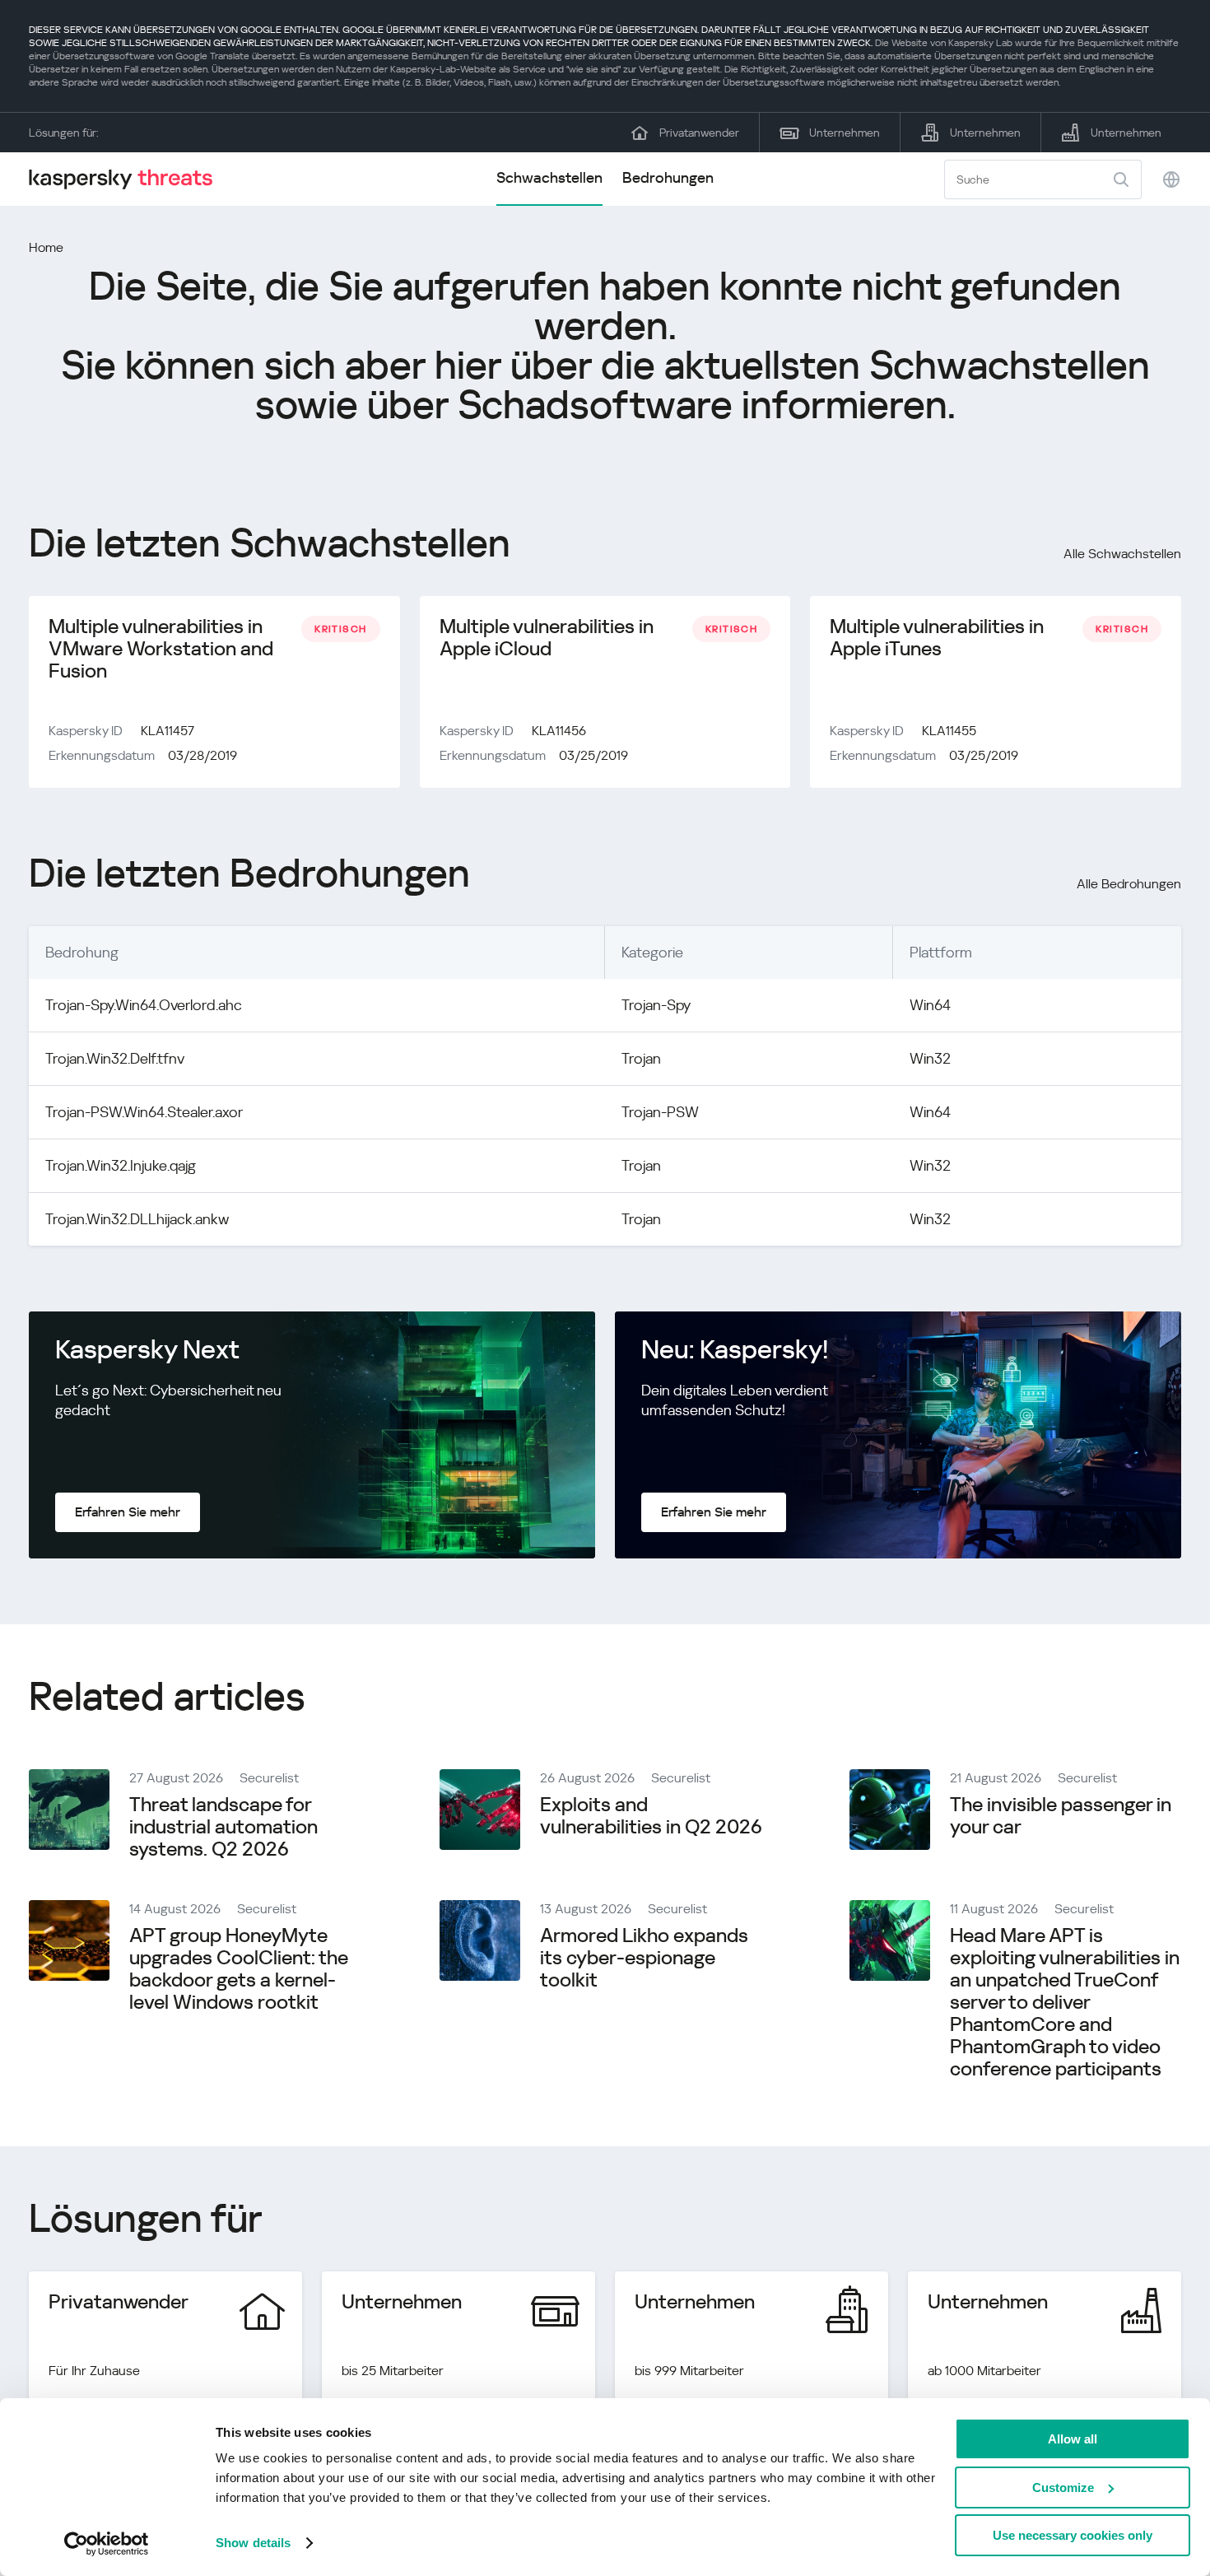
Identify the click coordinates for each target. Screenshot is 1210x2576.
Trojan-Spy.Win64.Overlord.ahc (144, 1005)
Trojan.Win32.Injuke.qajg (121, 1165)
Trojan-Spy (656, 1005)
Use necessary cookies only (1073, 2535)
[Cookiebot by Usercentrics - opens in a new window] (107, 2544)
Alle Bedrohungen (1129, 884)
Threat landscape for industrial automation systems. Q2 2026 (223, 1827)
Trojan (641, 1058)
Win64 (930, 1005)
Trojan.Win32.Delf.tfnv (115, 1058)
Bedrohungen (668, 177)
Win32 (930, 1058)
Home (46, 247)
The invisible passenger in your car (1061, 1816)
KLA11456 (559, 731)
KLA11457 (168, 731)
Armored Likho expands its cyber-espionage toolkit (644, 1958)
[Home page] (128, 179)
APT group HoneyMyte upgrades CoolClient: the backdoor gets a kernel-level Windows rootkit (239, 1969)
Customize (1063, 2487)
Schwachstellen (549, 177)
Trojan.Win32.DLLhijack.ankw (137, 1219)
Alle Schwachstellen (1122, 554)
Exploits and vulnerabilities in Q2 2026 (651, 1816)
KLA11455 (949, 731)
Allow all (1073, 2439)
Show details (253, 2543)
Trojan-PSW (660, 1112)
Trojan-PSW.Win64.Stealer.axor (144, 1112)
